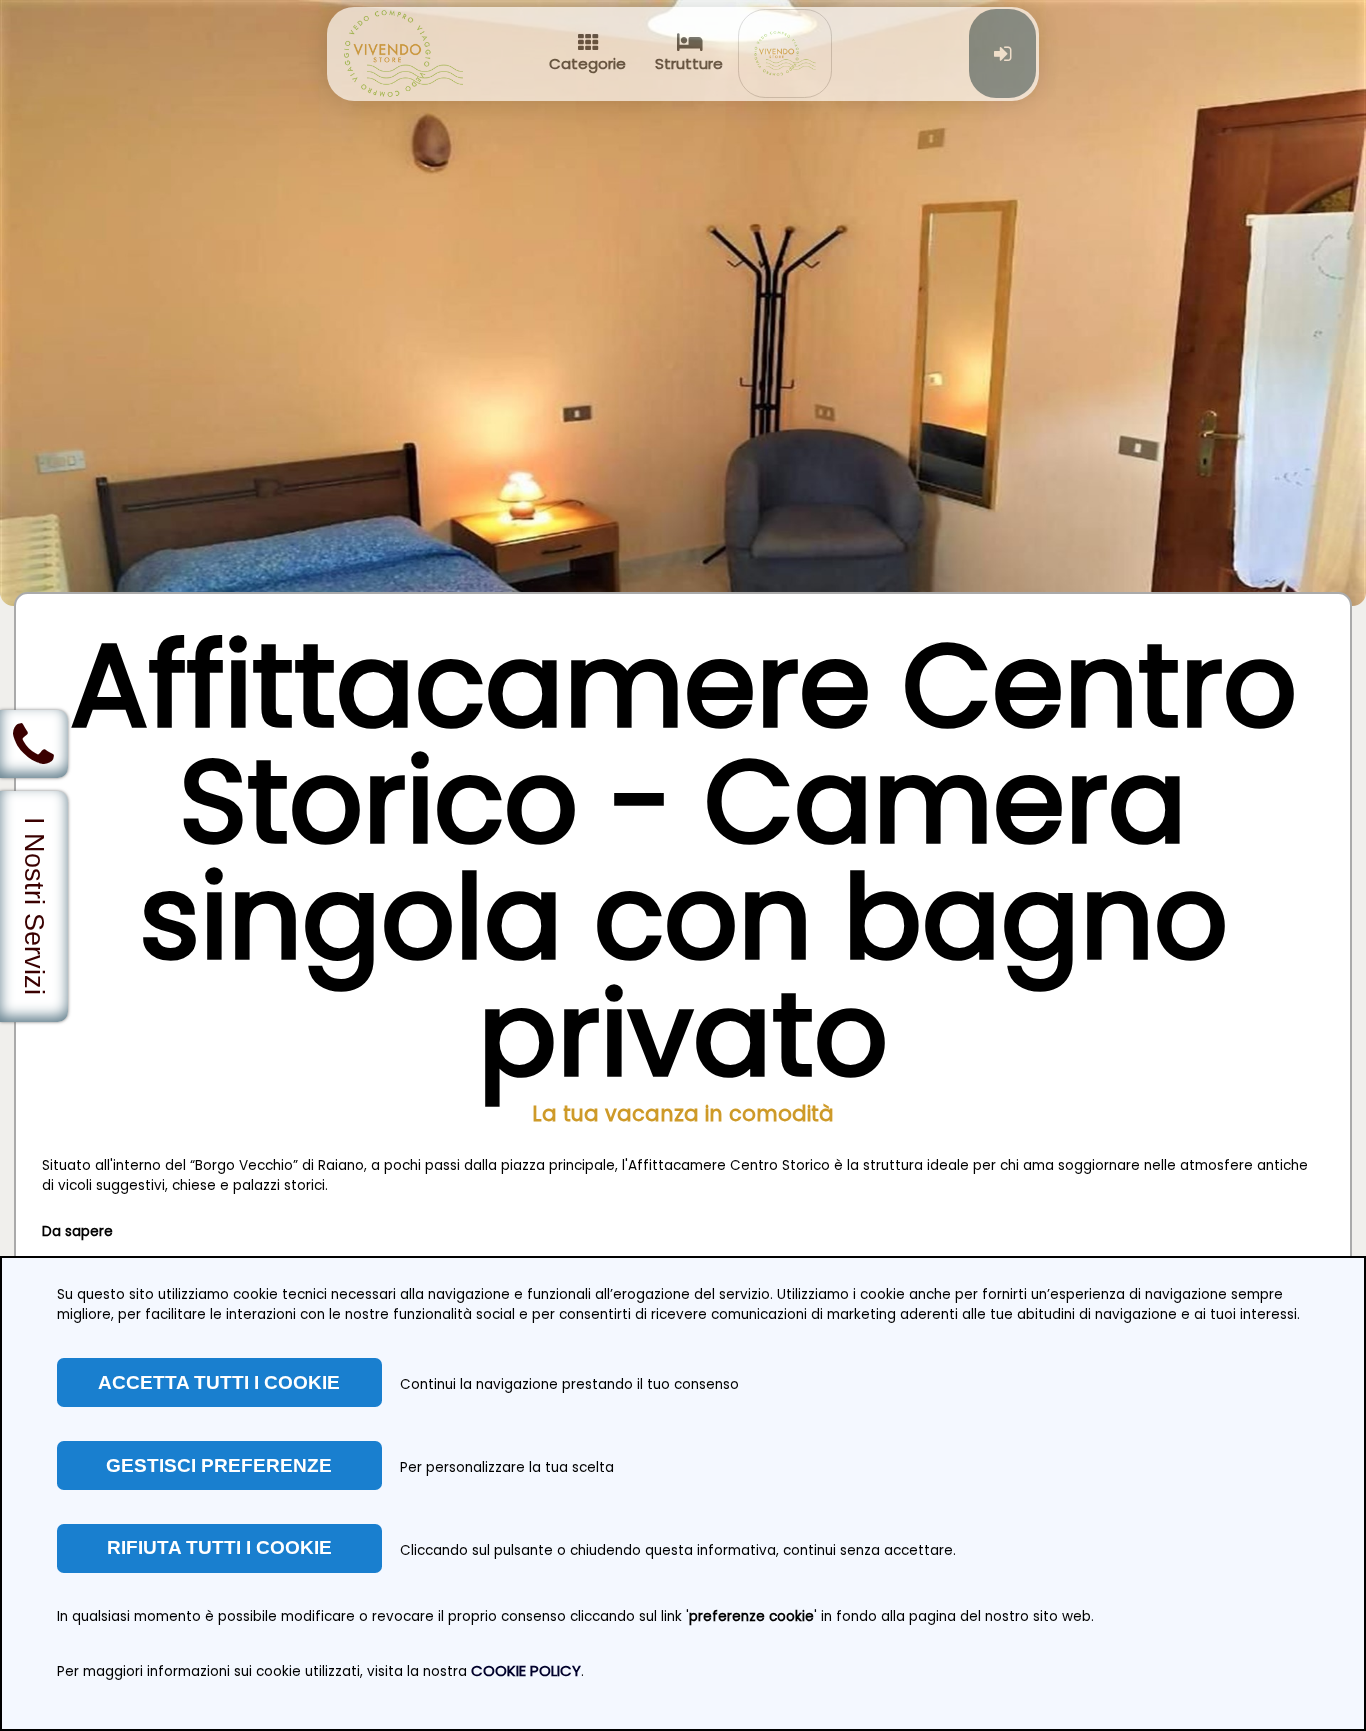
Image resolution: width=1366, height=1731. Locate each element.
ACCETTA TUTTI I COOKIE (219, 1382)
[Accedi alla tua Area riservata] (1003, 53)
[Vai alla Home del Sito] (404, 53)
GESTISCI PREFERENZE (219, 1465)
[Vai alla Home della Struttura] (784, 53)
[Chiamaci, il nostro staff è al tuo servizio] (34, 744)
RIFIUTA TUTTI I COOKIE (219, 1547)
